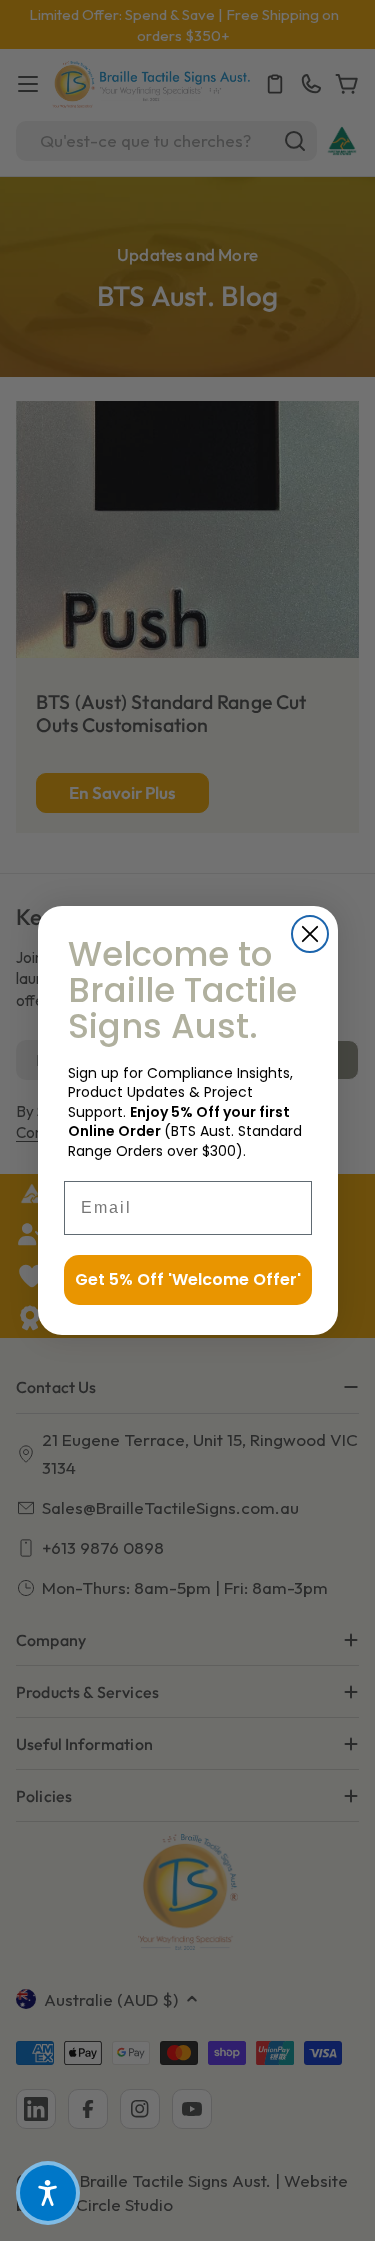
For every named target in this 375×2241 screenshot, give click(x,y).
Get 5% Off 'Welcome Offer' (188, 1279)
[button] (48, 2193)
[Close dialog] (310, 934)
